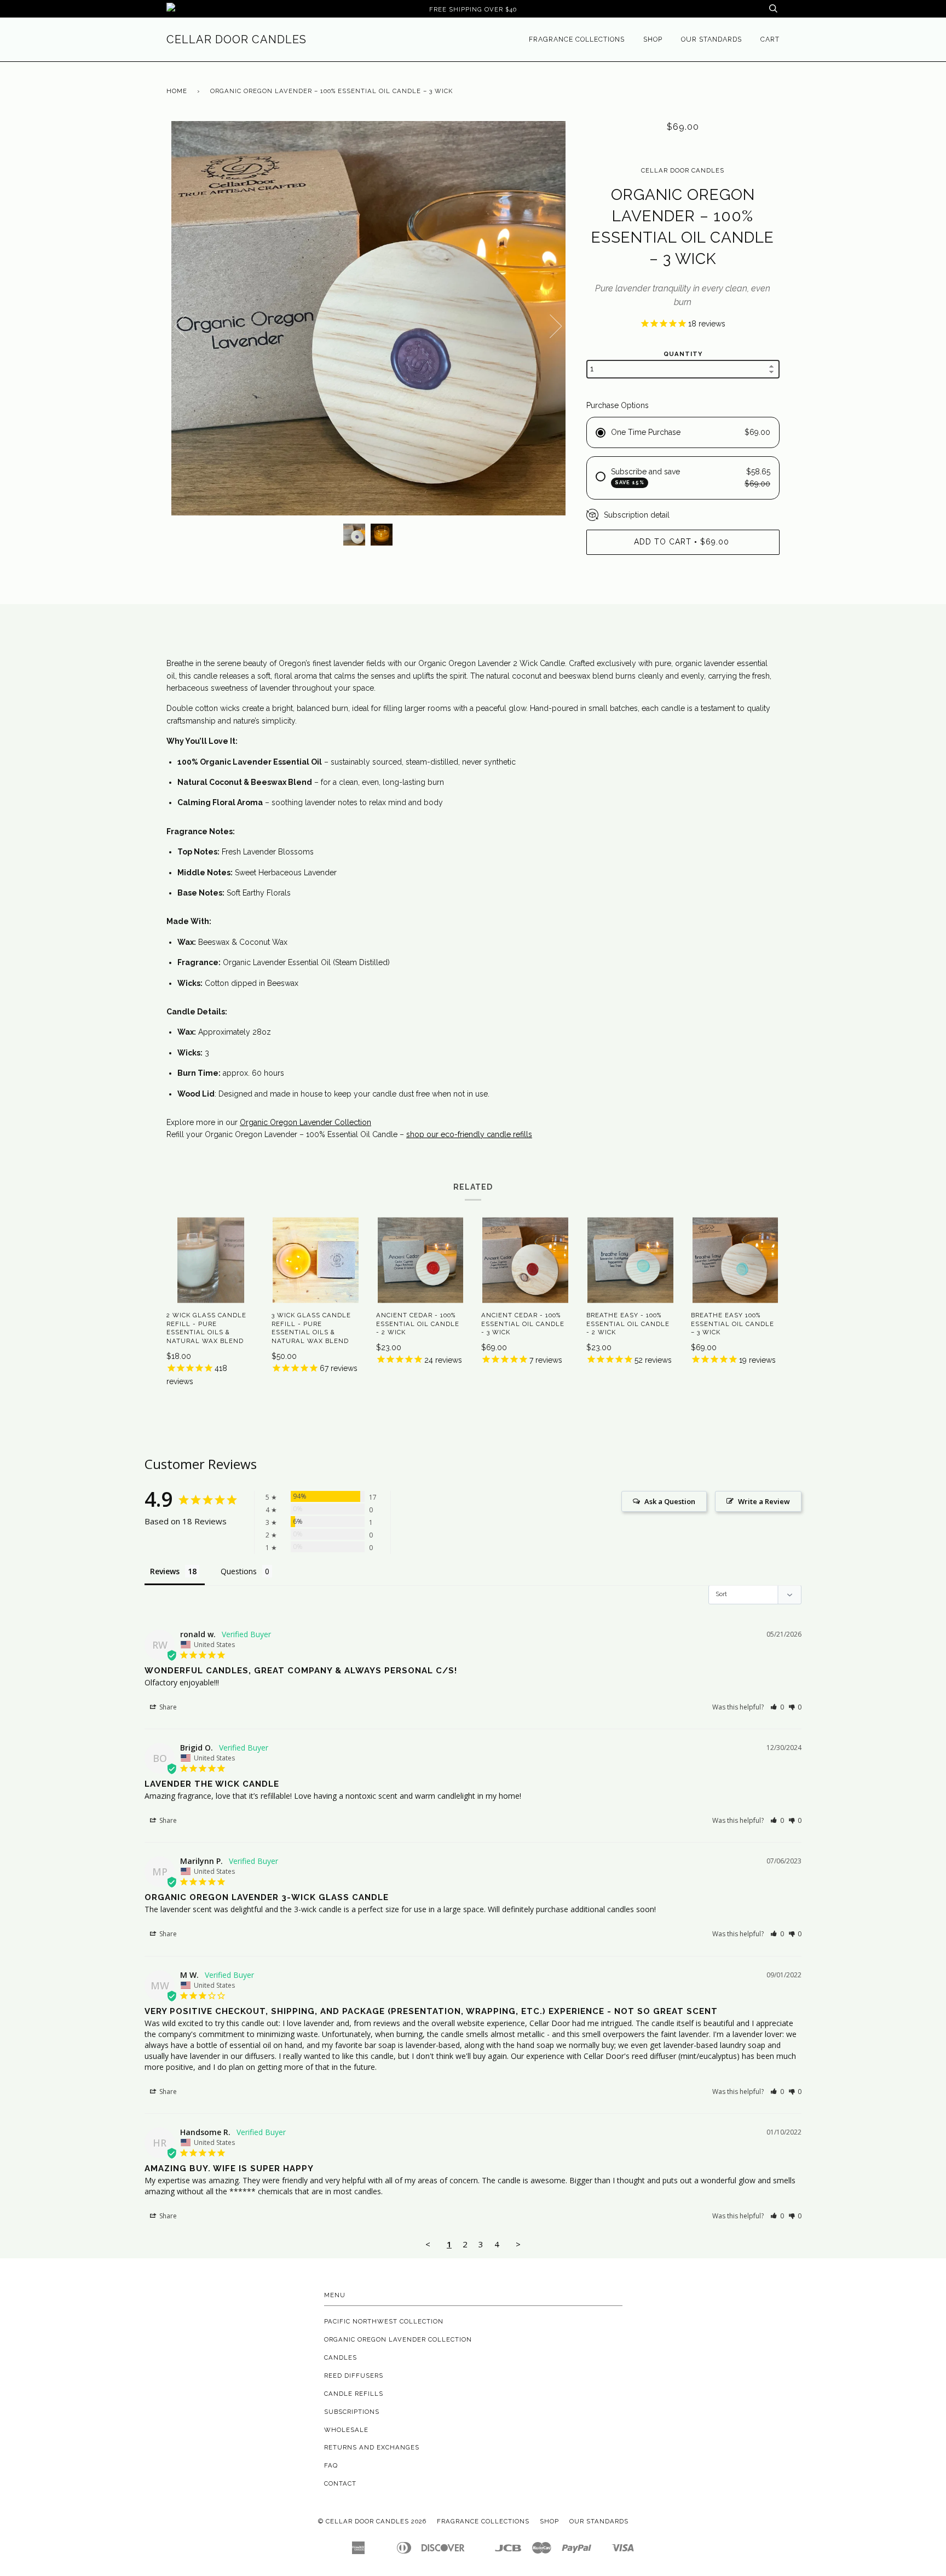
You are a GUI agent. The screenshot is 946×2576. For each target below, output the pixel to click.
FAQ (331, 2465)
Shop (653, 39)
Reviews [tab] (165, 1571)
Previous (180, 326)
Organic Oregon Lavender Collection (305, 1122)
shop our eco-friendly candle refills (469, 1134)
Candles (341, 2357)
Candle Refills (354, 2394)
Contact (340, 2483)
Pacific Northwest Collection (384, 2321)
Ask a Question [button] (670, 1501)
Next (556, 326)
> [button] (518, 2244)
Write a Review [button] (764, 1501)
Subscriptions (352, 2412)
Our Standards (711, 39)
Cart (770, 39)
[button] (777, 1707)
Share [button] (167, 1707)
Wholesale (346, 2430)
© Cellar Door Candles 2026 (372, 2521)
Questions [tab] (239, 1571)
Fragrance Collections (577, 39)
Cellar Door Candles (236, 39)
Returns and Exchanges (372, 2447)
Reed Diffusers (354, 2376)
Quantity (683, 354)
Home (177, 91)
